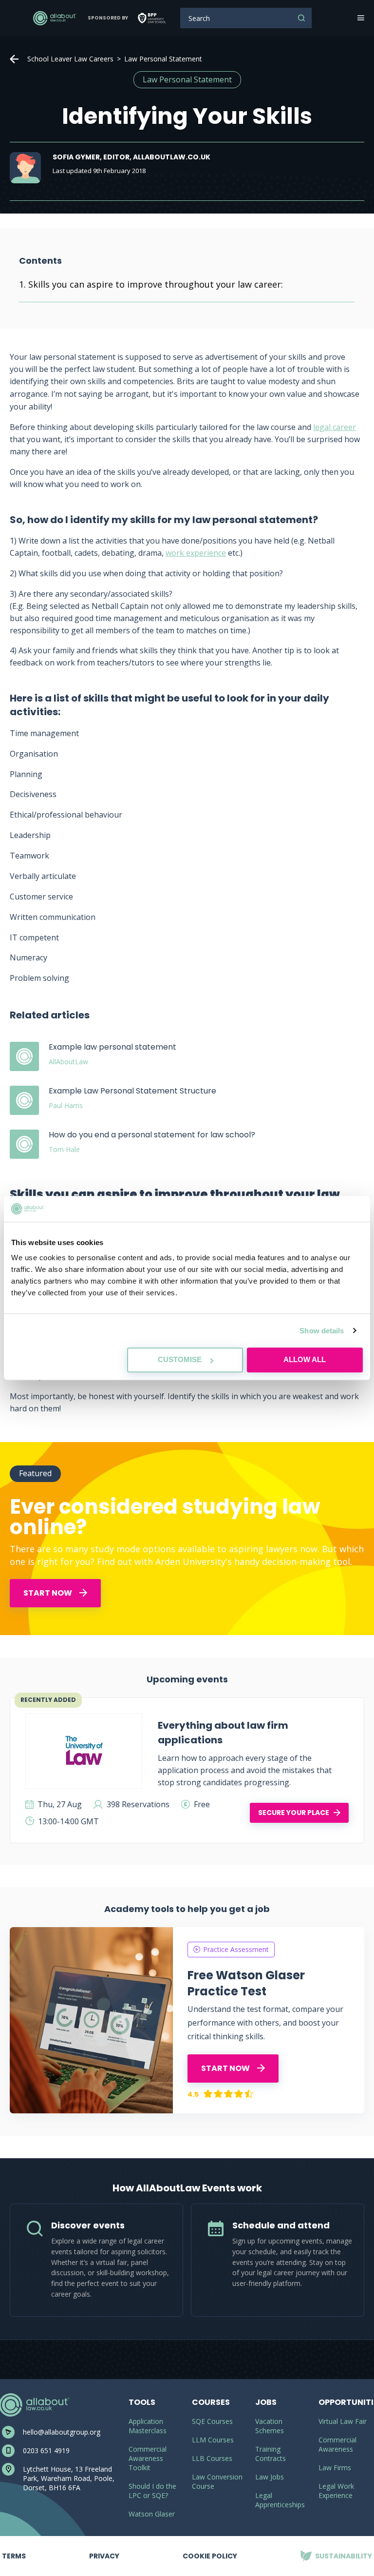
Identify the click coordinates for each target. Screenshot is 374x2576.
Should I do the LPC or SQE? (152, 2491)
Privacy (104, 2548)
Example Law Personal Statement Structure (132, 1091)
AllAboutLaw (55, 18)
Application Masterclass (148, 2426)
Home (14, 59)
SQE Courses (212, 2421)
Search (301, 18)
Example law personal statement (112, 1047)
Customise (180, 1359)
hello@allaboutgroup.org (62, 2432)
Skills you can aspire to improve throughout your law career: (156, 284)
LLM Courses (213, 2440)
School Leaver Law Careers (70, 59)
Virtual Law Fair (343, 2421)
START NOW (48, 1593)
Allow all (305, 1359)
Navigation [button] (360, 18)
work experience (196, 553)
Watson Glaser (152, 2514)
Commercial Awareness (337, 2444)
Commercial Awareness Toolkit (148, 2458)
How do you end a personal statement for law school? (152, 1135)
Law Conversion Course (217, 2481)
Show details (322, 1331)
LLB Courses (212, 2458)
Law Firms (335, 2468)
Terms (14, 2548)
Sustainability (336, 2548)
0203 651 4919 (46, 2450)
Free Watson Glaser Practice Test (246, 1983)
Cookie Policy (210, 2556)
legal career (335, 427)
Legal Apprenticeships (280, 2500)
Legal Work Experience (336, 2491)
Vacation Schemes (270, 2426)
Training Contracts (271, 2454)
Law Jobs (270, 2477)
